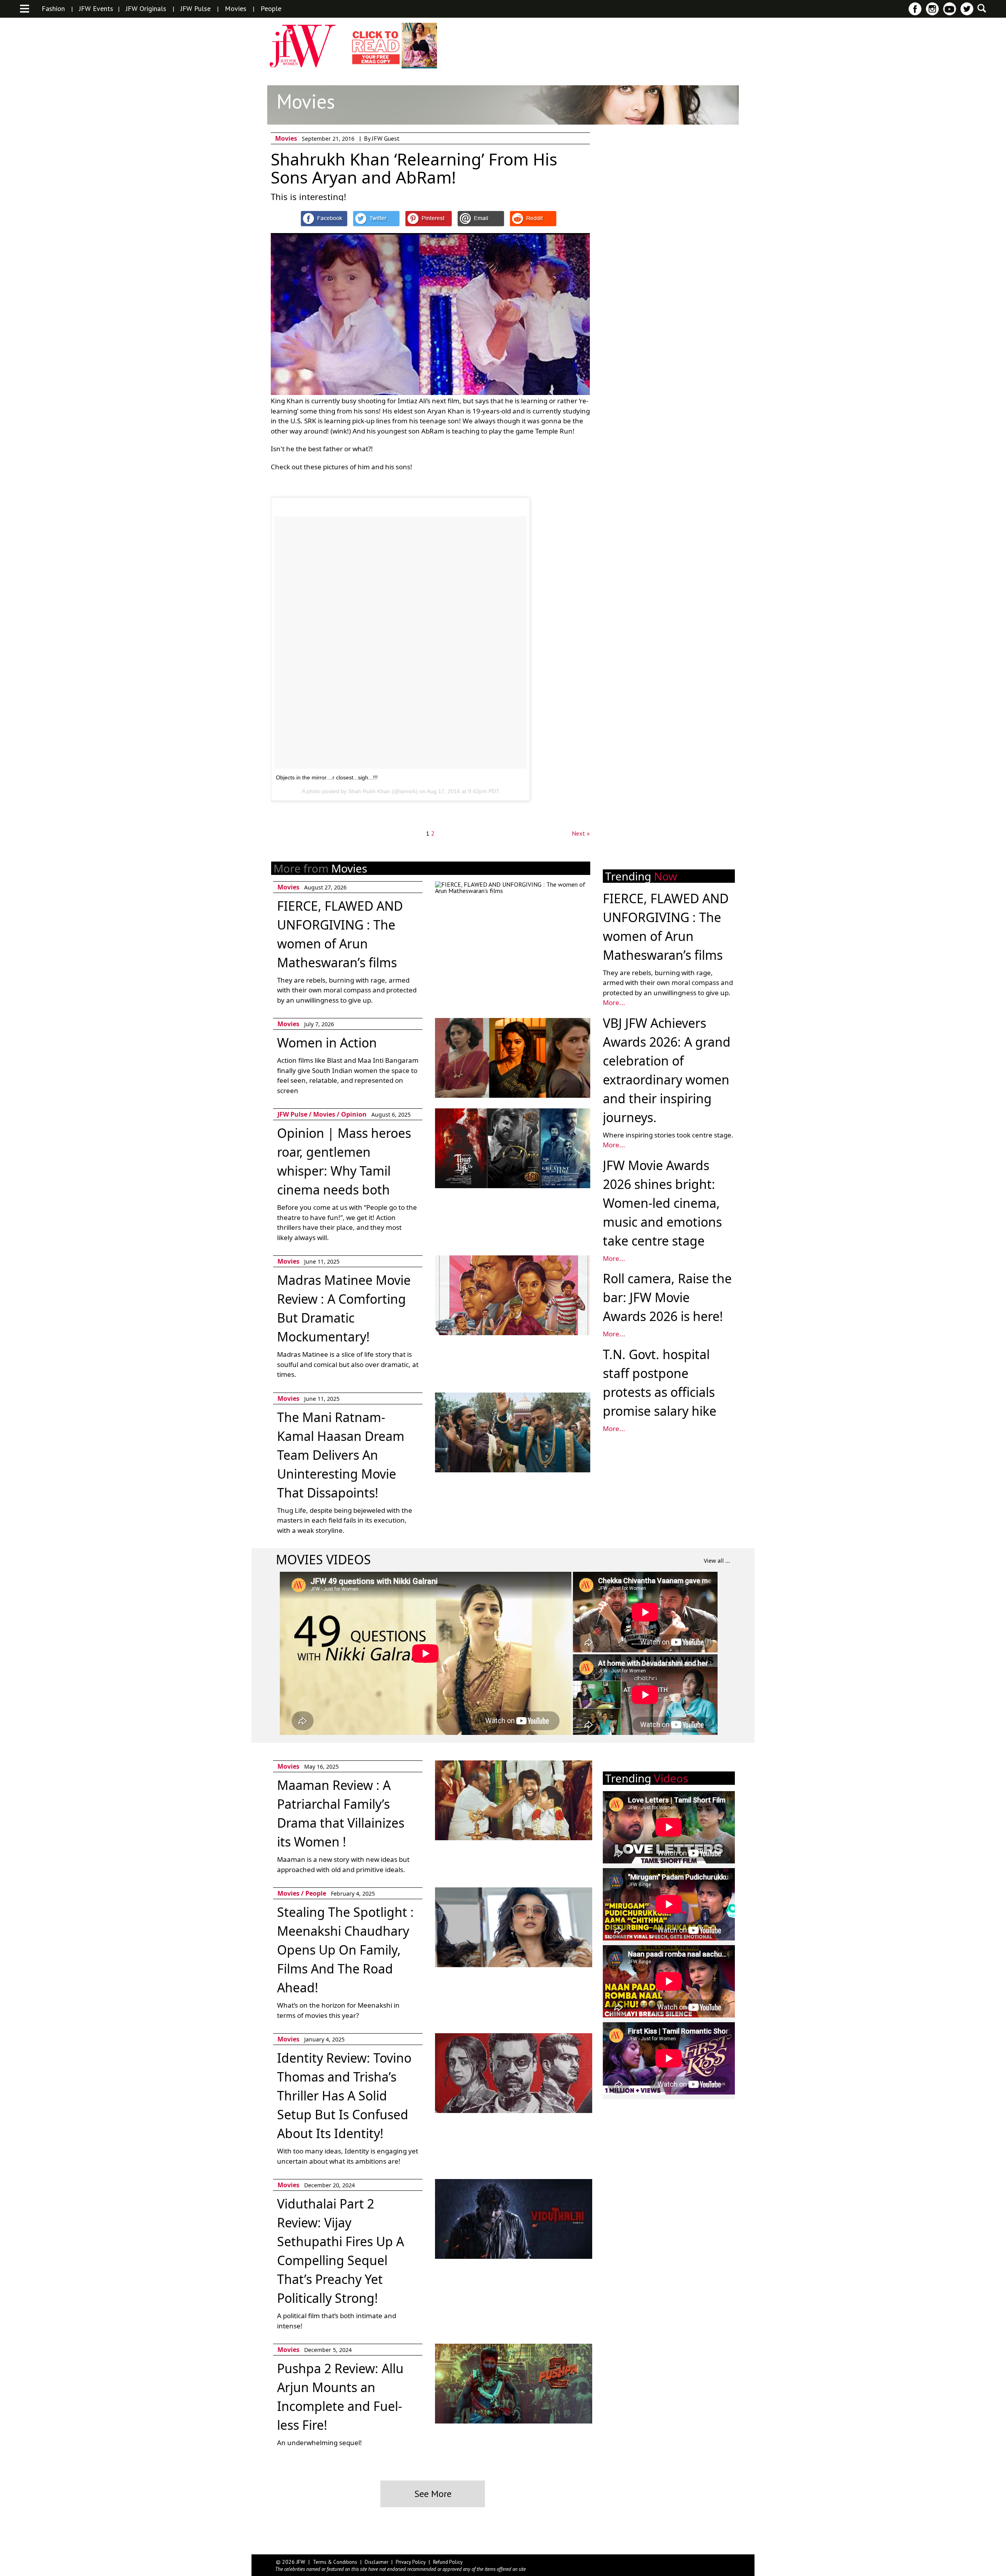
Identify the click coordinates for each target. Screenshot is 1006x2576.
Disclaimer (376, 2562)
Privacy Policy (411, 2562)
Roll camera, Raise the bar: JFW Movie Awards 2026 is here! (667, 1297)
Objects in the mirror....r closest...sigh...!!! (327, 777)
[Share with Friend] (481, 219)
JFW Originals (146, 9)
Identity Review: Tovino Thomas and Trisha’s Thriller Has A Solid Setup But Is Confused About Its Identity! (344, 2096)
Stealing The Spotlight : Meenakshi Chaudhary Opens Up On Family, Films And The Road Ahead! (345, 1950)
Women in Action (327, 1043)
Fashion (53, 9)
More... (614, 1002)
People (271, 9)
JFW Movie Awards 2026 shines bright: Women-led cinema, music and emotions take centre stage (662, 1203)
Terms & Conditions (335, 2562)
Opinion (354, 1114)
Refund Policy (448, 2562)
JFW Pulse (196, 9)
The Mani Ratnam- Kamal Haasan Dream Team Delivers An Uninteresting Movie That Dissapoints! (341, 1455)
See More (433, 2494)
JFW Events (96, 9)
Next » (581, 833)
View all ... (717, 1561)
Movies (236, 9)
